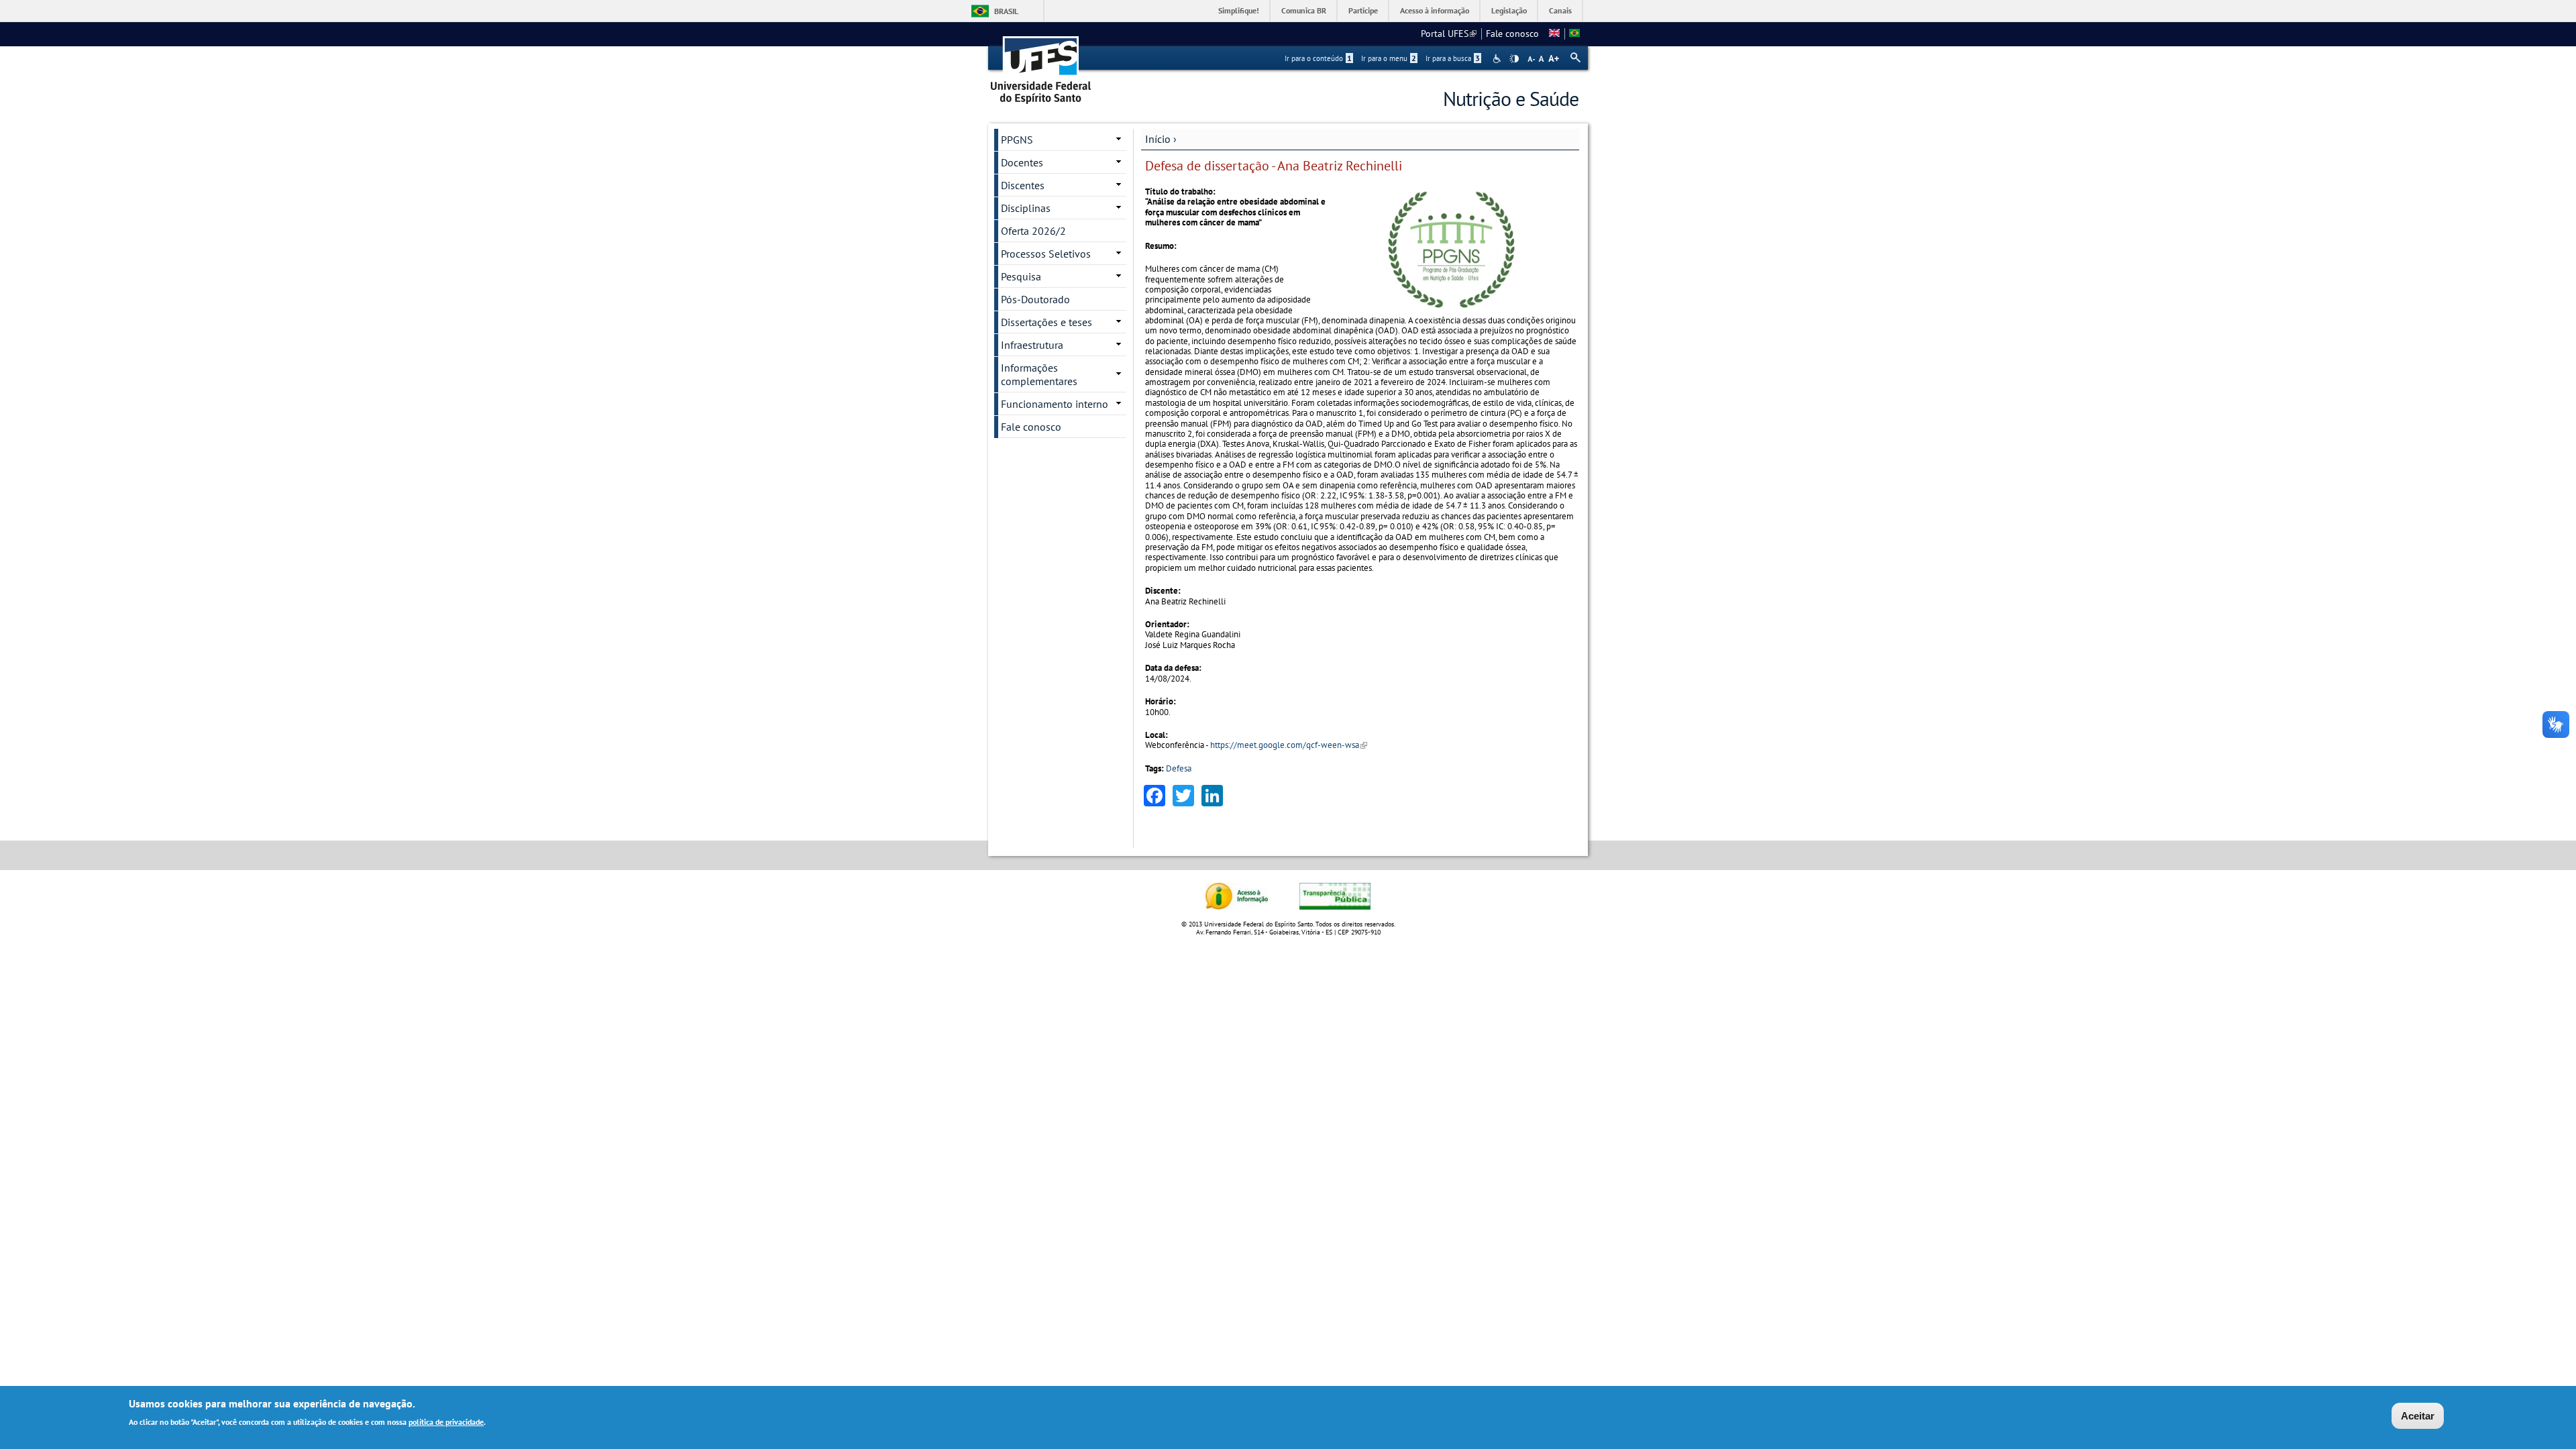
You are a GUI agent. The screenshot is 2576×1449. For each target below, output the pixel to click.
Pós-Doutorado (1035, 299)
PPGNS (1017, 140)
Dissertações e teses (1046, 322)
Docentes (1022, 162)
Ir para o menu (1389, 58)
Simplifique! (1239, 10)
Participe (1363, 10)
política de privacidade (446, 1421)
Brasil (1006, 11)
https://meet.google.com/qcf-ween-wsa (1289, 745)
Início (1158, 139)
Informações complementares (1039, 374)
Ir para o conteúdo (1318, 58)
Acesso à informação (1435, 10)
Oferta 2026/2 (1033, 231)
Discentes (1023, 185)
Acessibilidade (1498, 59)
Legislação (1509, 10)
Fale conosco (1512, 34)
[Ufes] (1041, 65)
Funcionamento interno (1055, 404)
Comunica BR (1304, 10)
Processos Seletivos (1046, 254)
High (1514, 59)
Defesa (1179, 768)
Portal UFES (1449, 34)
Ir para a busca (1453, 58)
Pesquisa (1021, 276)
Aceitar (2418, 1416)
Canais (1560, 10)
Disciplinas (1026, 208)
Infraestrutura (1032, 345)
